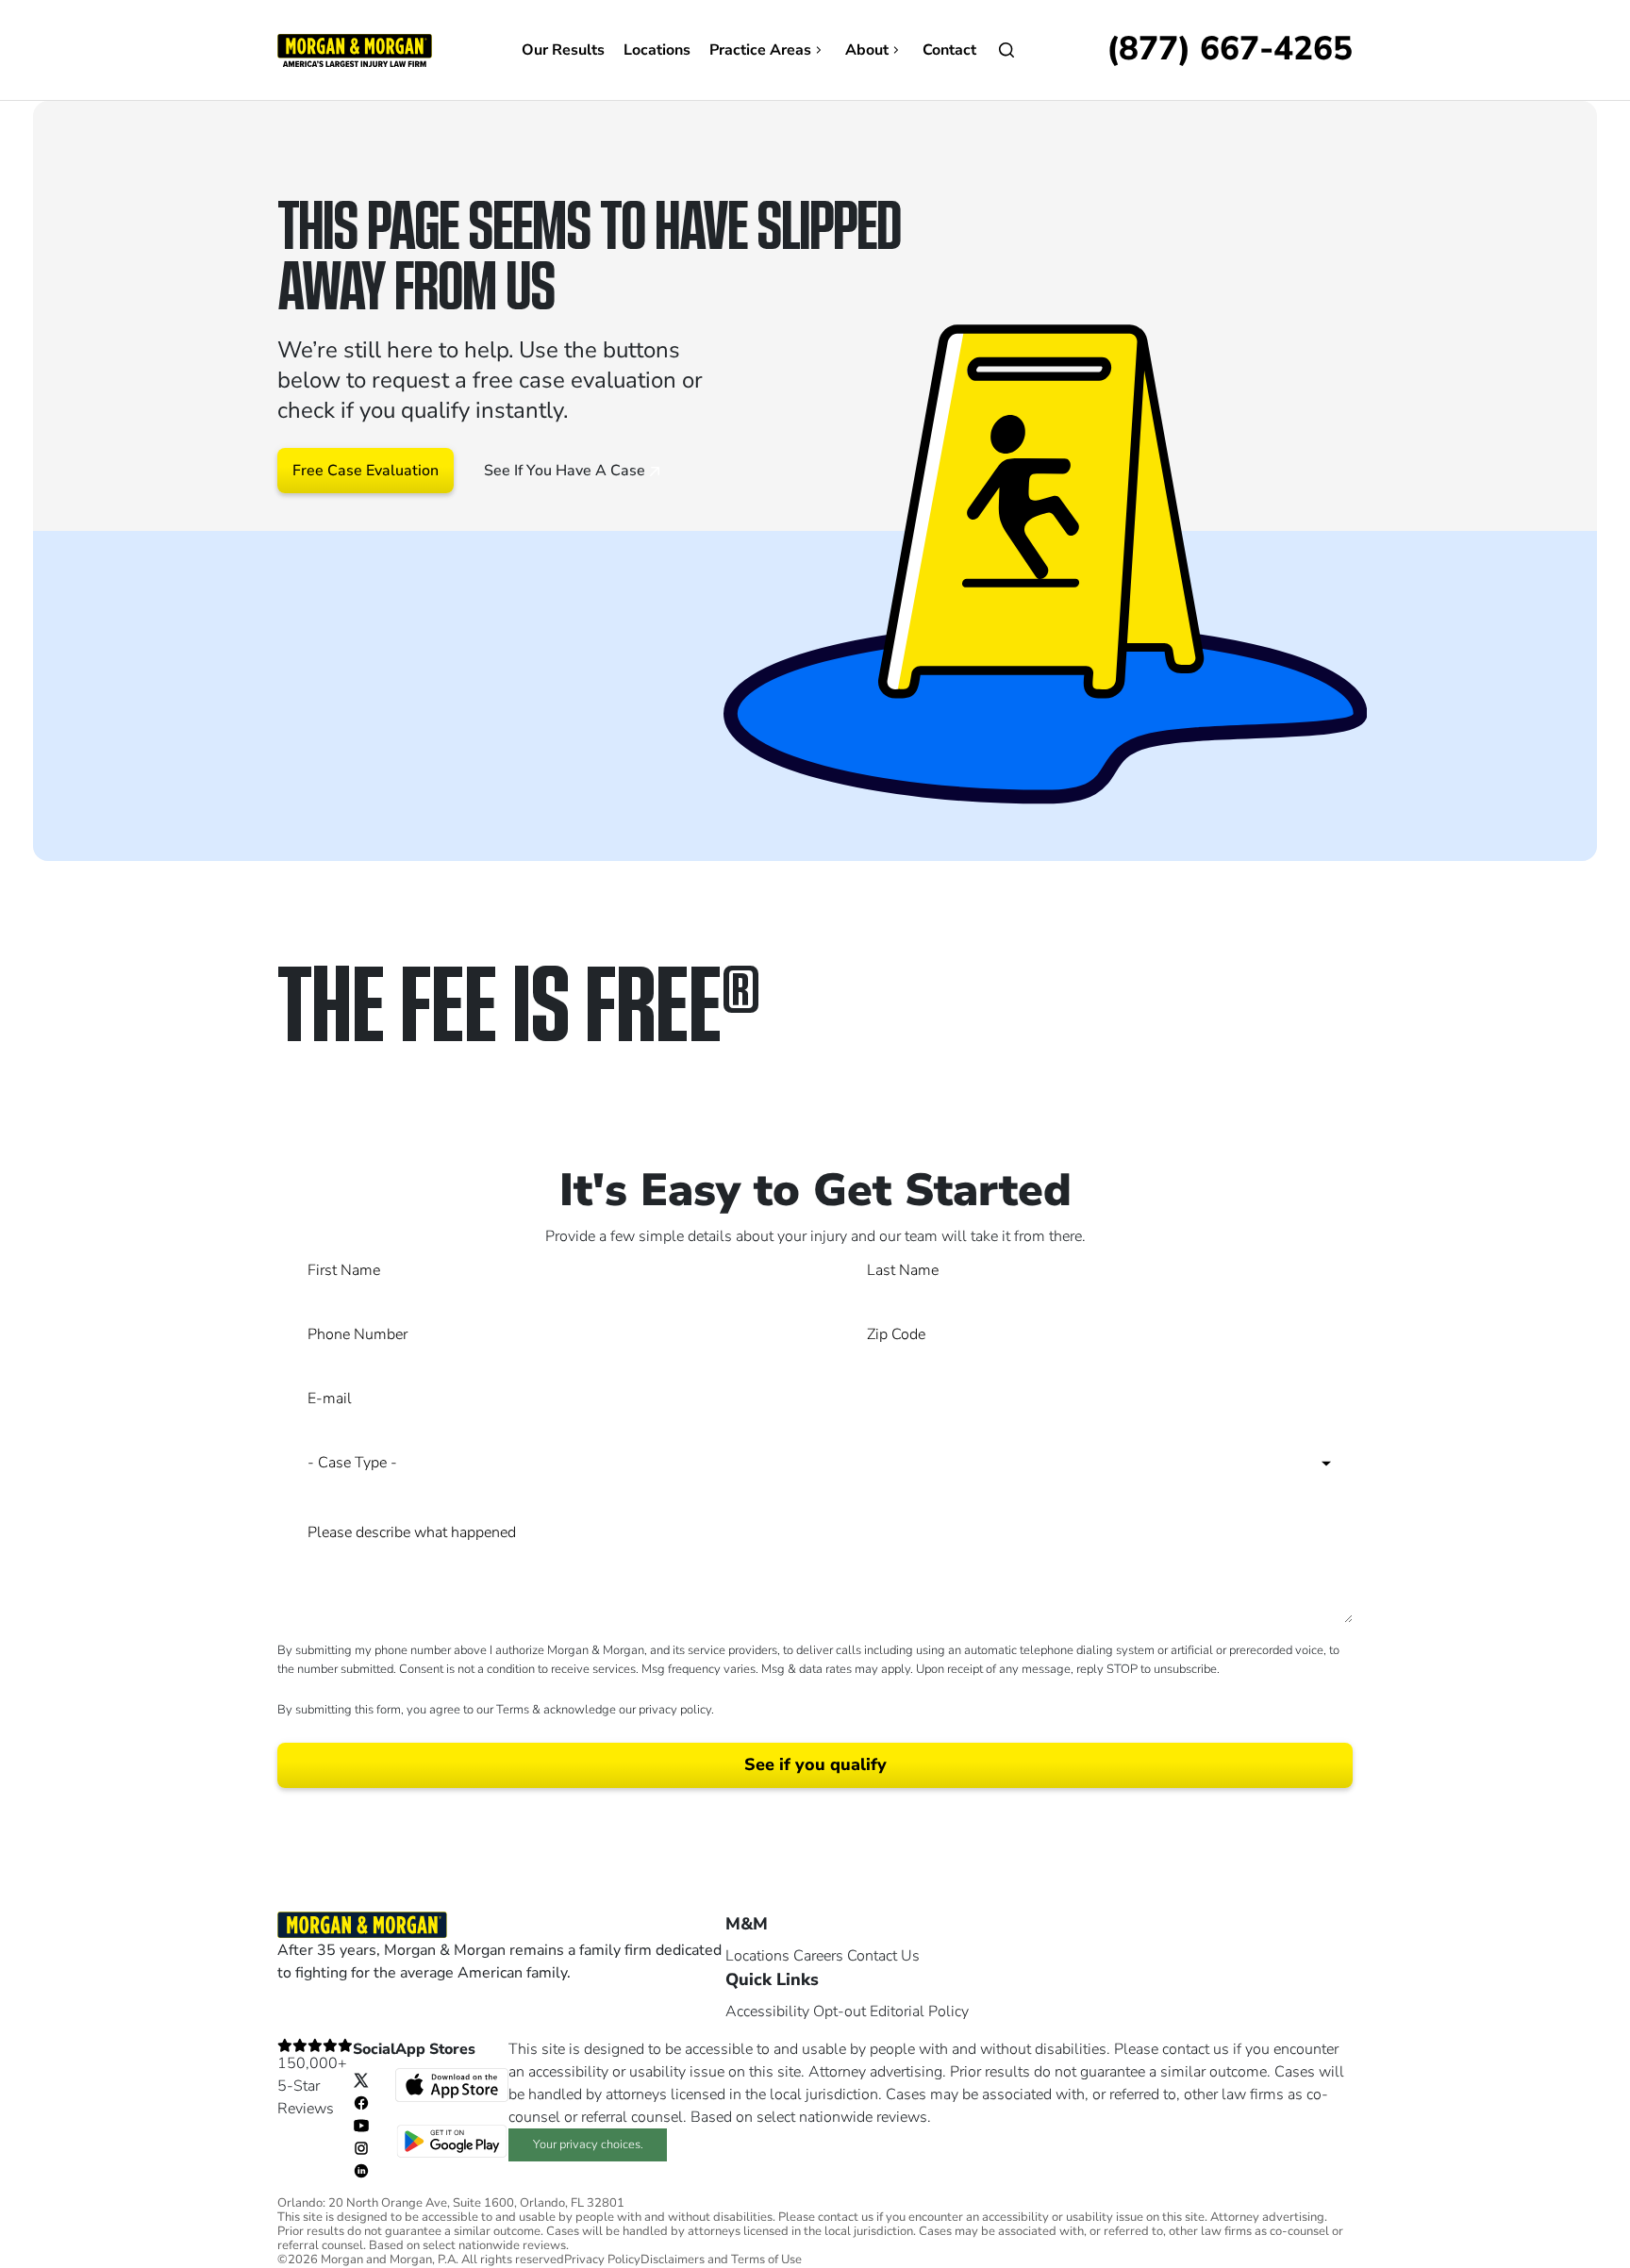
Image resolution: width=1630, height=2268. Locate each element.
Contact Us (883, 1956)
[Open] (1006, 50)
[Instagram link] (361, 2147)
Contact (949, 50)
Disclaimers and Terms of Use (721, 2260)
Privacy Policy (602, 2260)
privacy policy (675, 1710)
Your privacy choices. (588, 2144)
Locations (657, 50)
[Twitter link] (361, 2079)
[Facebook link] (361, 2102)
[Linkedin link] (361, 2170)
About (867, 50)
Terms (513, 1710)
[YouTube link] (361, 2125)
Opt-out (840, 2011)
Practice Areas (760, 50)
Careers (818, 1956)
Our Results (563, 50)
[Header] (355, 49)
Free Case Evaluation (366, 471)
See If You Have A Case (566, 471)
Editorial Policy (919, 2011)
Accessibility (767, 2011)
